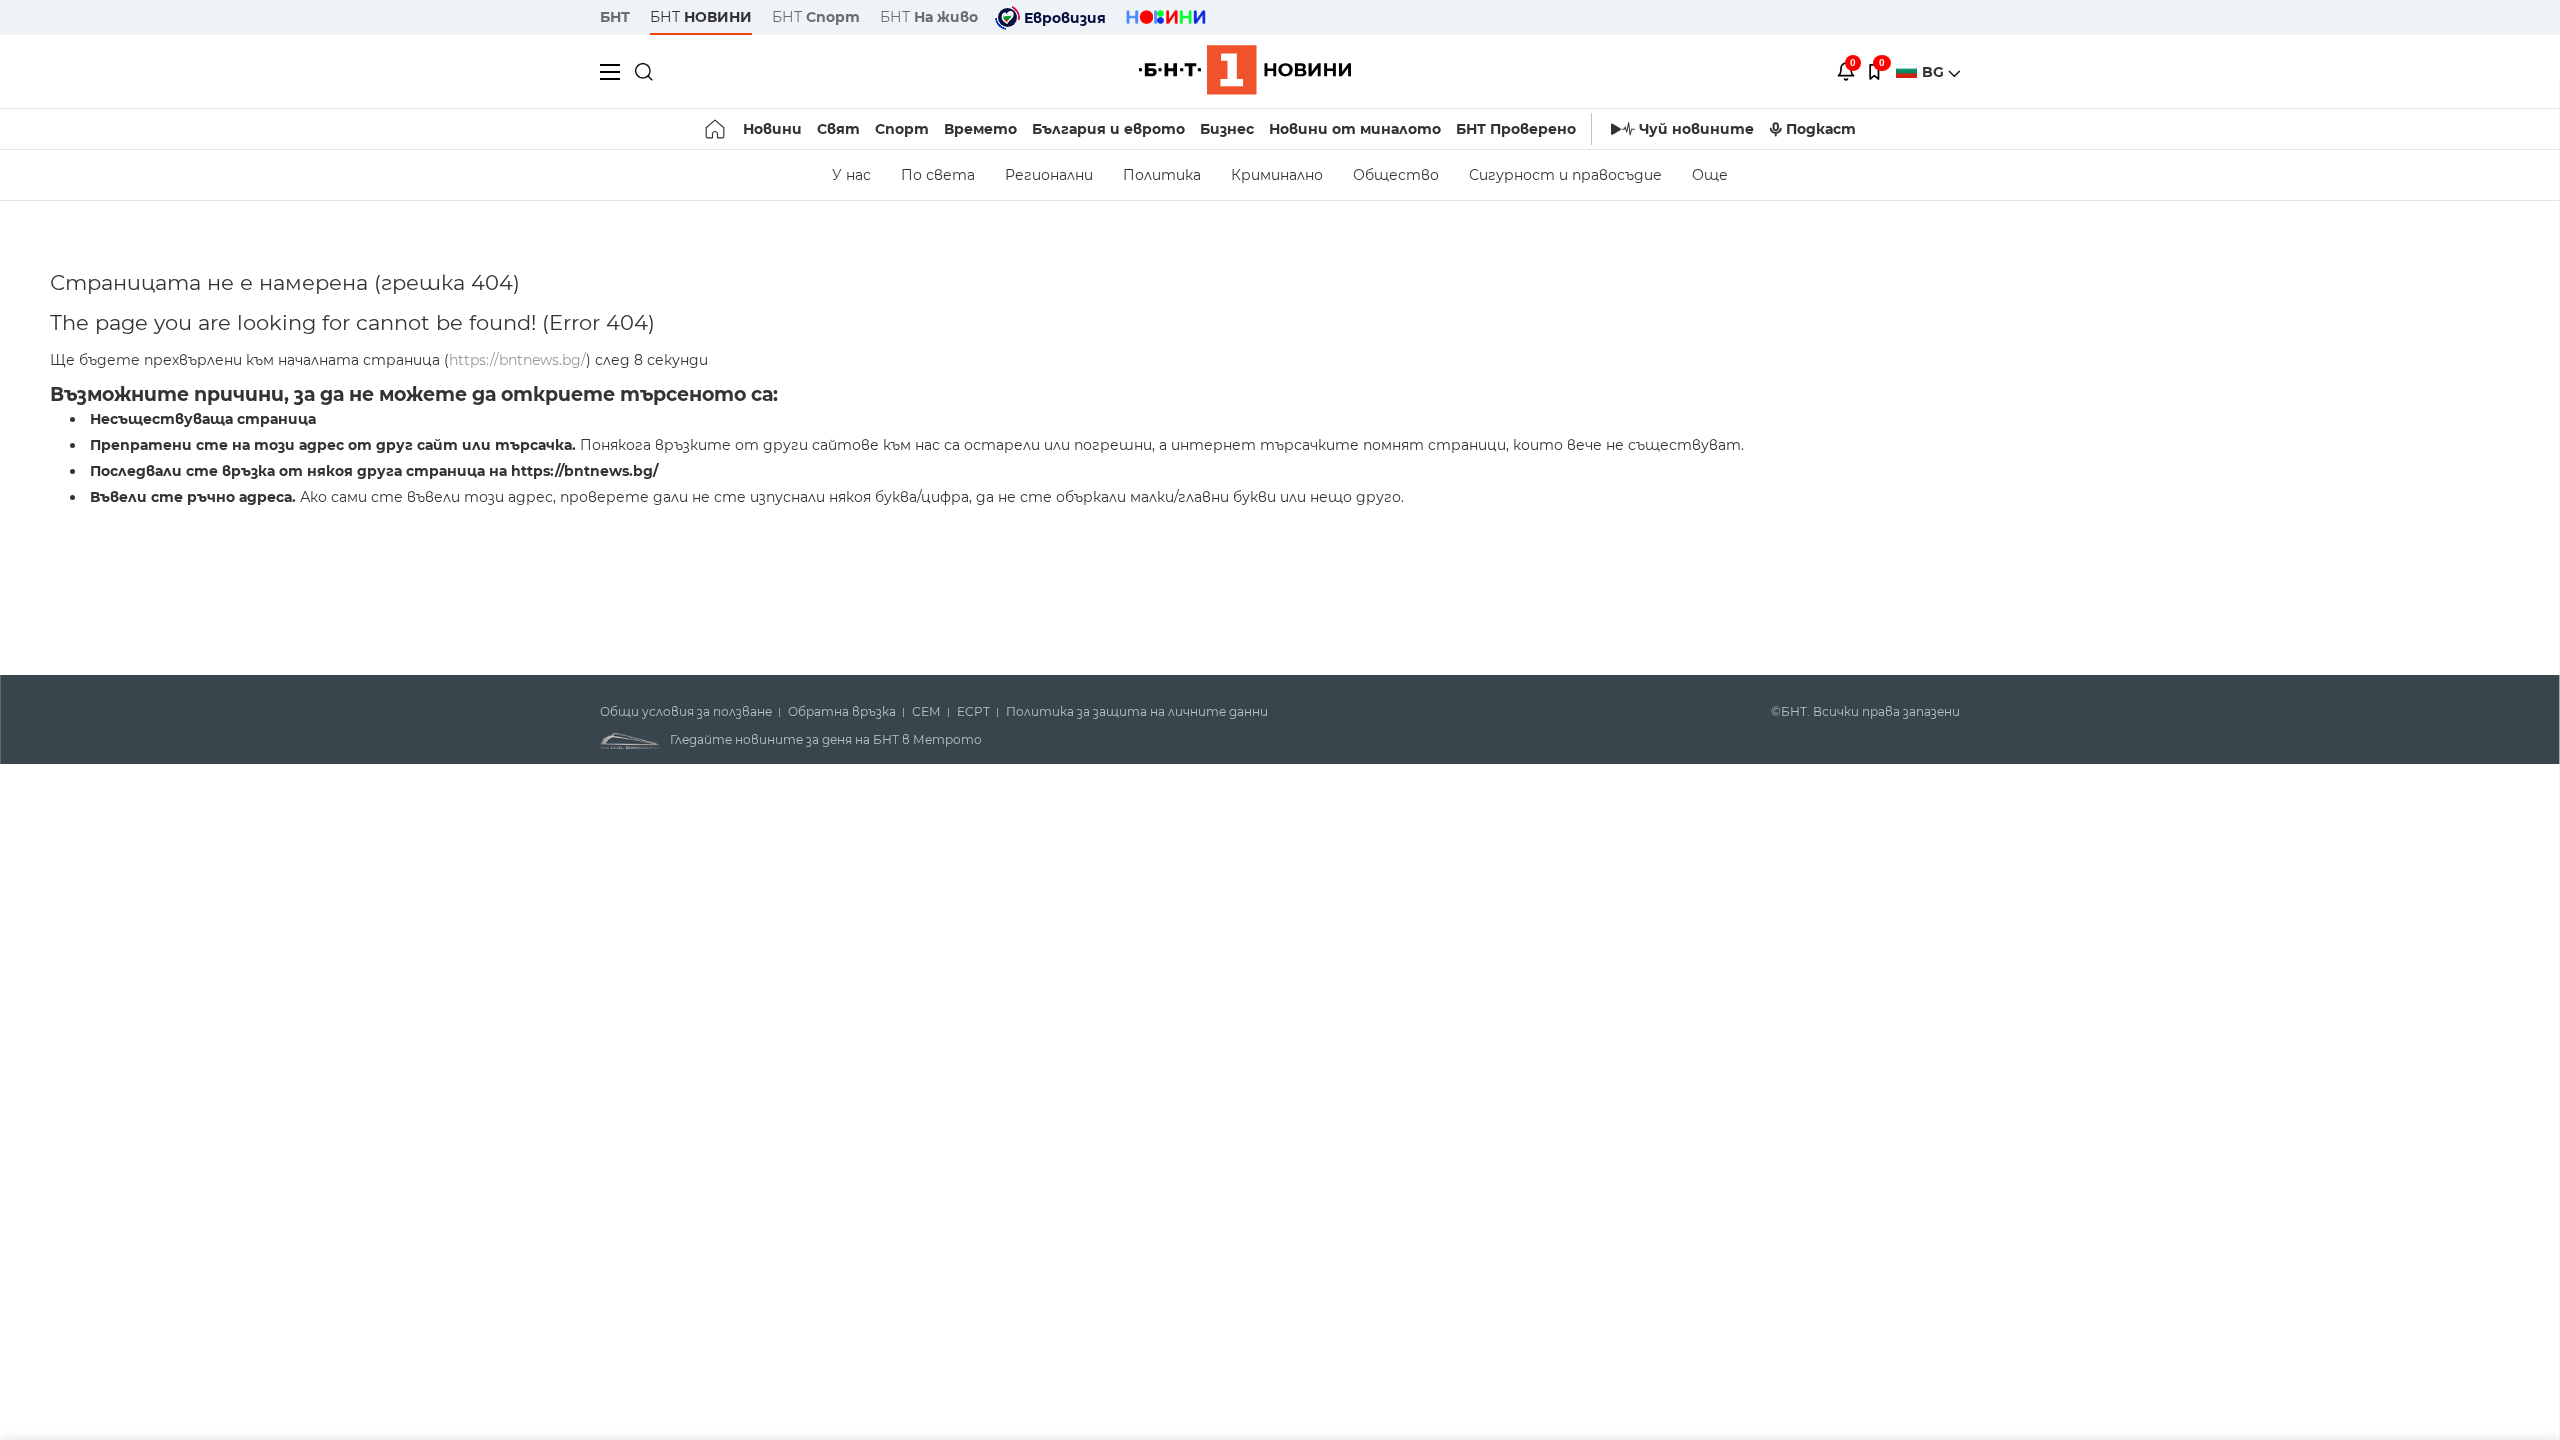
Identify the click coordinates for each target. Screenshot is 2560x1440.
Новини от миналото (1355, 129)
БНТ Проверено (1516, 129)
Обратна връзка (842, 712)
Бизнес (1227, 129)
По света (938, 175)
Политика (1162, 175)
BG (1935, 72)
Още (1710, 175)
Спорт (902, 129)
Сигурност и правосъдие (1565, 175)
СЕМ (926, 712)
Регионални (1049, 175)
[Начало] (716, 129)
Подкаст (1821, 129)
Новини (772, 129)
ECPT (973, 712)
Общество (1396, 175)
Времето (980, 129)
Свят (838, 129)
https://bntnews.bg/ (517, 360)
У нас (851, 175)
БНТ (615, 17)
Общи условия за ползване (686, 712)
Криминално (1277, 175)
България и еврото (1108, 129)
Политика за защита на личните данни (1137, 712)
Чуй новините (1696, 129)
